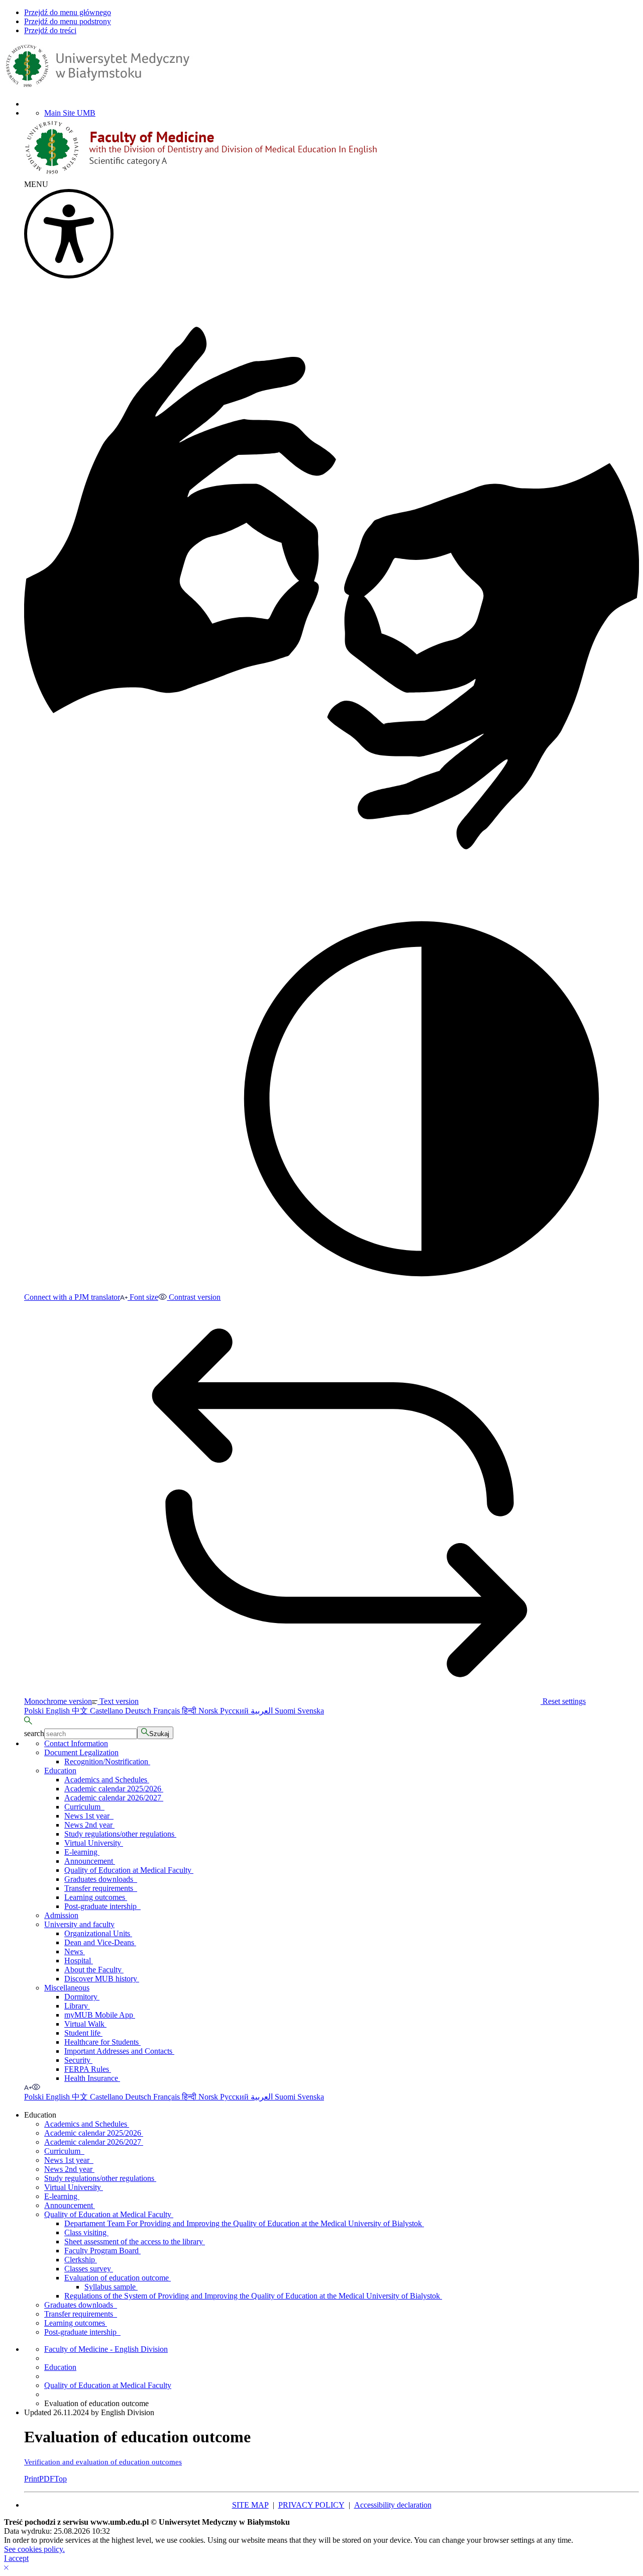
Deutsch (139, 1711)
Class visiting (86, 2232)
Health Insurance (92, 2078)
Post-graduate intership (102, 1906)
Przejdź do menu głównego (68, 12)
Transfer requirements (101, 1888)
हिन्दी (190, 1711)
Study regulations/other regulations (120, 1834)
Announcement (90, 1861)
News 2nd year (89, 1825)
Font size (143, 1297)
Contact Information (76, 1743)
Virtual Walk (85, 2024)
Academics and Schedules (107, 1780)
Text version (118, 1701)
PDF (47, 2479)
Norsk (209, 1711)
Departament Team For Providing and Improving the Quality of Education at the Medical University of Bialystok (244, 2223)
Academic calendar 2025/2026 (114, 1789)
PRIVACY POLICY (311, 2505)
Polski (35, 1711)
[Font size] (28, 2087)
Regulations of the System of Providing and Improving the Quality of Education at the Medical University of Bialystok (253, 2296)
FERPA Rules (88, 2069)
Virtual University (94, 1843)
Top (61, 2479)
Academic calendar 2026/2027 (114, 1798)
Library (77, 2006)
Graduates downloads (101, 1879)
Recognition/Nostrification (107, 1761)
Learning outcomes (96, 1897)
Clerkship (81, 2260)
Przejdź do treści (50, 30)
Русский (235, 1711)
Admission (61, 1915)
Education (60, 1771)
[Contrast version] (36, 2087)
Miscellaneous (67, 1988)
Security (78, 2060)
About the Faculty (94, 1970)
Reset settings (563, 1701)
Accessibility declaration (393, 2505)
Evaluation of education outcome (118, 2278)
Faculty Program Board (102, 2251)
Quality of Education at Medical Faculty (129, 1870)
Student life (83, 2033)
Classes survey (89, 2269)
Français (168, 1711)
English (59, 1711)
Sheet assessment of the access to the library (135, 2241)
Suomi (286, 1711)
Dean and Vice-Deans (100, 1942)
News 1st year (89, 1816)
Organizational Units (98, 1933)
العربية (263, 1711)
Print (32, 2479)
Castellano (108, 1711)
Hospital (79, 1961)
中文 (81, 1711)
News (75, 1951)
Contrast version (194, 1297)
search (34, 1733)
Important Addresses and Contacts (119, 2051)
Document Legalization (81, 1752)
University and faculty (79, 1924)
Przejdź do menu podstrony (68, 21)
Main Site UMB (70, 113)
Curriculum (84, 1807)
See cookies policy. (34, 2549)
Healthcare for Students (102, 2042)
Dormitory (82, 1997)
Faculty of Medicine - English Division (106, 2349)
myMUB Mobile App (100, 2015)
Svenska (311, 1711)
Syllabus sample (111, 2287)
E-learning (82, 1852)
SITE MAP (250, 2505)
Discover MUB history (102, 1979)
